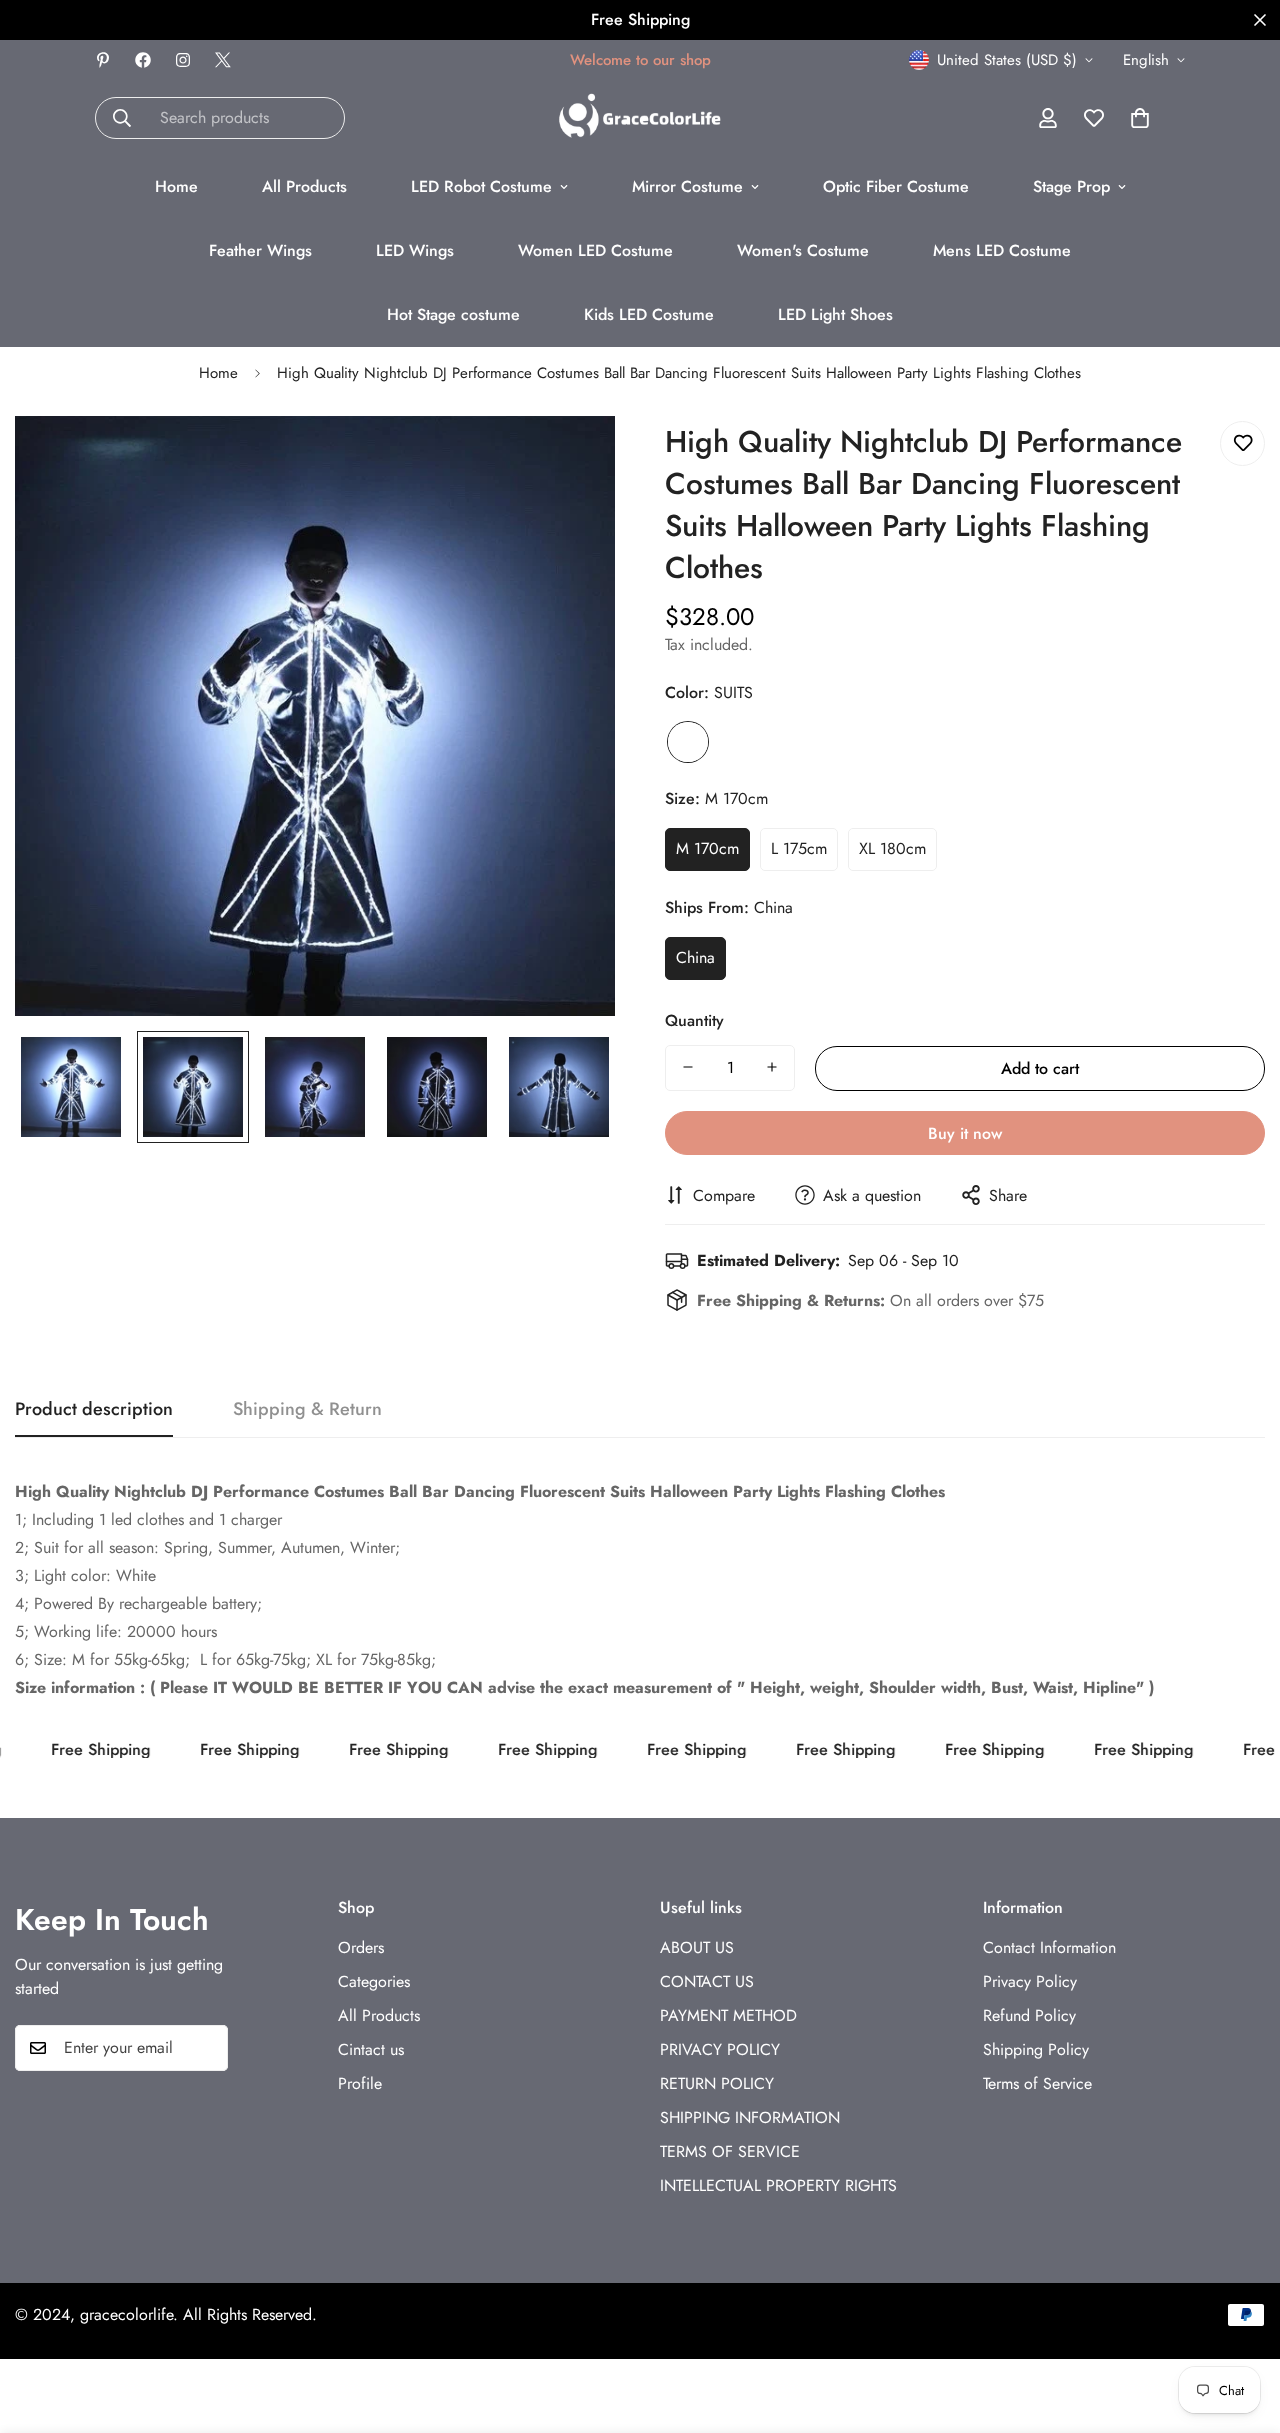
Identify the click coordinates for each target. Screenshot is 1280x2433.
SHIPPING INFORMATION (750, 2117)
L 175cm (799, 848)
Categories (374, 1981)
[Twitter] (223, 60)
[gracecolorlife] (640, 117)
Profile (360, 2083)
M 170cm (707, 848)
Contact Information (1049, 1947)
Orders (361, 1947)
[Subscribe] (206, 2048)
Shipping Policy (1036, 2049)
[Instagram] (183, 60)
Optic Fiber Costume (896, 186)
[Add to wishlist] (1242, 443)
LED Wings (415, 250)
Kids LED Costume (649, 314)
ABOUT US (697, 1947)
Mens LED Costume (1002, 250)
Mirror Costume (687, 186)
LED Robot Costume (481, 186)
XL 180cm (892, 848)
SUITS (688, 742)
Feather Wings (260, 250)
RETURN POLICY (717, 2083)
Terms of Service (1037, 2083)
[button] (1140, 118)
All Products (304, 186)
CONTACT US (707, 1981)
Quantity (694, 1019)
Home (176, 186)
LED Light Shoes (835, 314)
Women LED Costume (595, 250)
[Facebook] (143, 60)
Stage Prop (1071, 186)
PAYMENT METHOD (728, 2015)
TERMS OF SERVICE (730, 2151)
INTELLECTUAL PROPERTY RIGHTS (778, 2185)
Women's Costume (803, 250)
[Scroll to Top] (1241, 2324)
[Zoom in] (572, 458)
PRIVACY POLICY (720, 2049)
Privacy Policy (1030, 1981)
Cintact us (371, 2049)
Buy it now (965, 1132)
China (695, 957)
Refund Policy (1029, 2015)
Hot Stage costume (453, 314)
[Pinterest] (103, 60)
